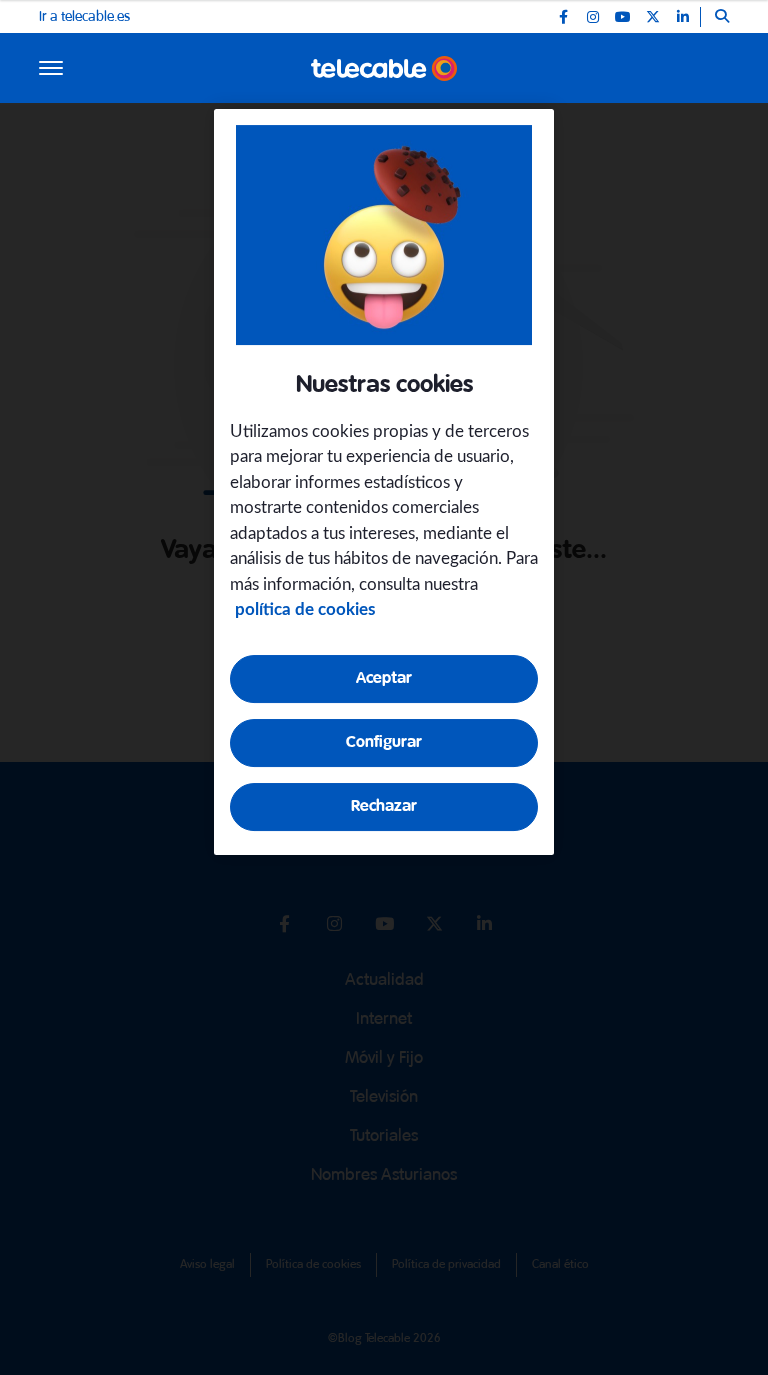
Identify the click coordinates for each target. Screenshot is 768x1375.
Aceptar (384, 678)
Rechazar (384, 806)
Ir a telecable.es (84, 17)
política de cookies (305, 609)
